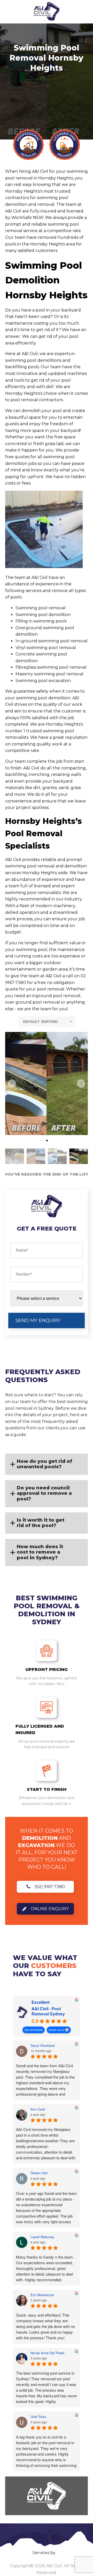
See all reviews (34, 2030)
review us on (56, 2030)
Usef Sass (38, 2417)
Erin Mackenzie (42, 2295)
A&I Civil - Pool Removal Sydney (48, 2011)
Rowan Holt (39, 2173)
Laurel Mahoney (42, 2237)
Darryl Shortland (42, 2046)
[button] (12, 1084)
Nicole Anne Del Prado (47, 2353)
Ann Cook (38, 2109)
